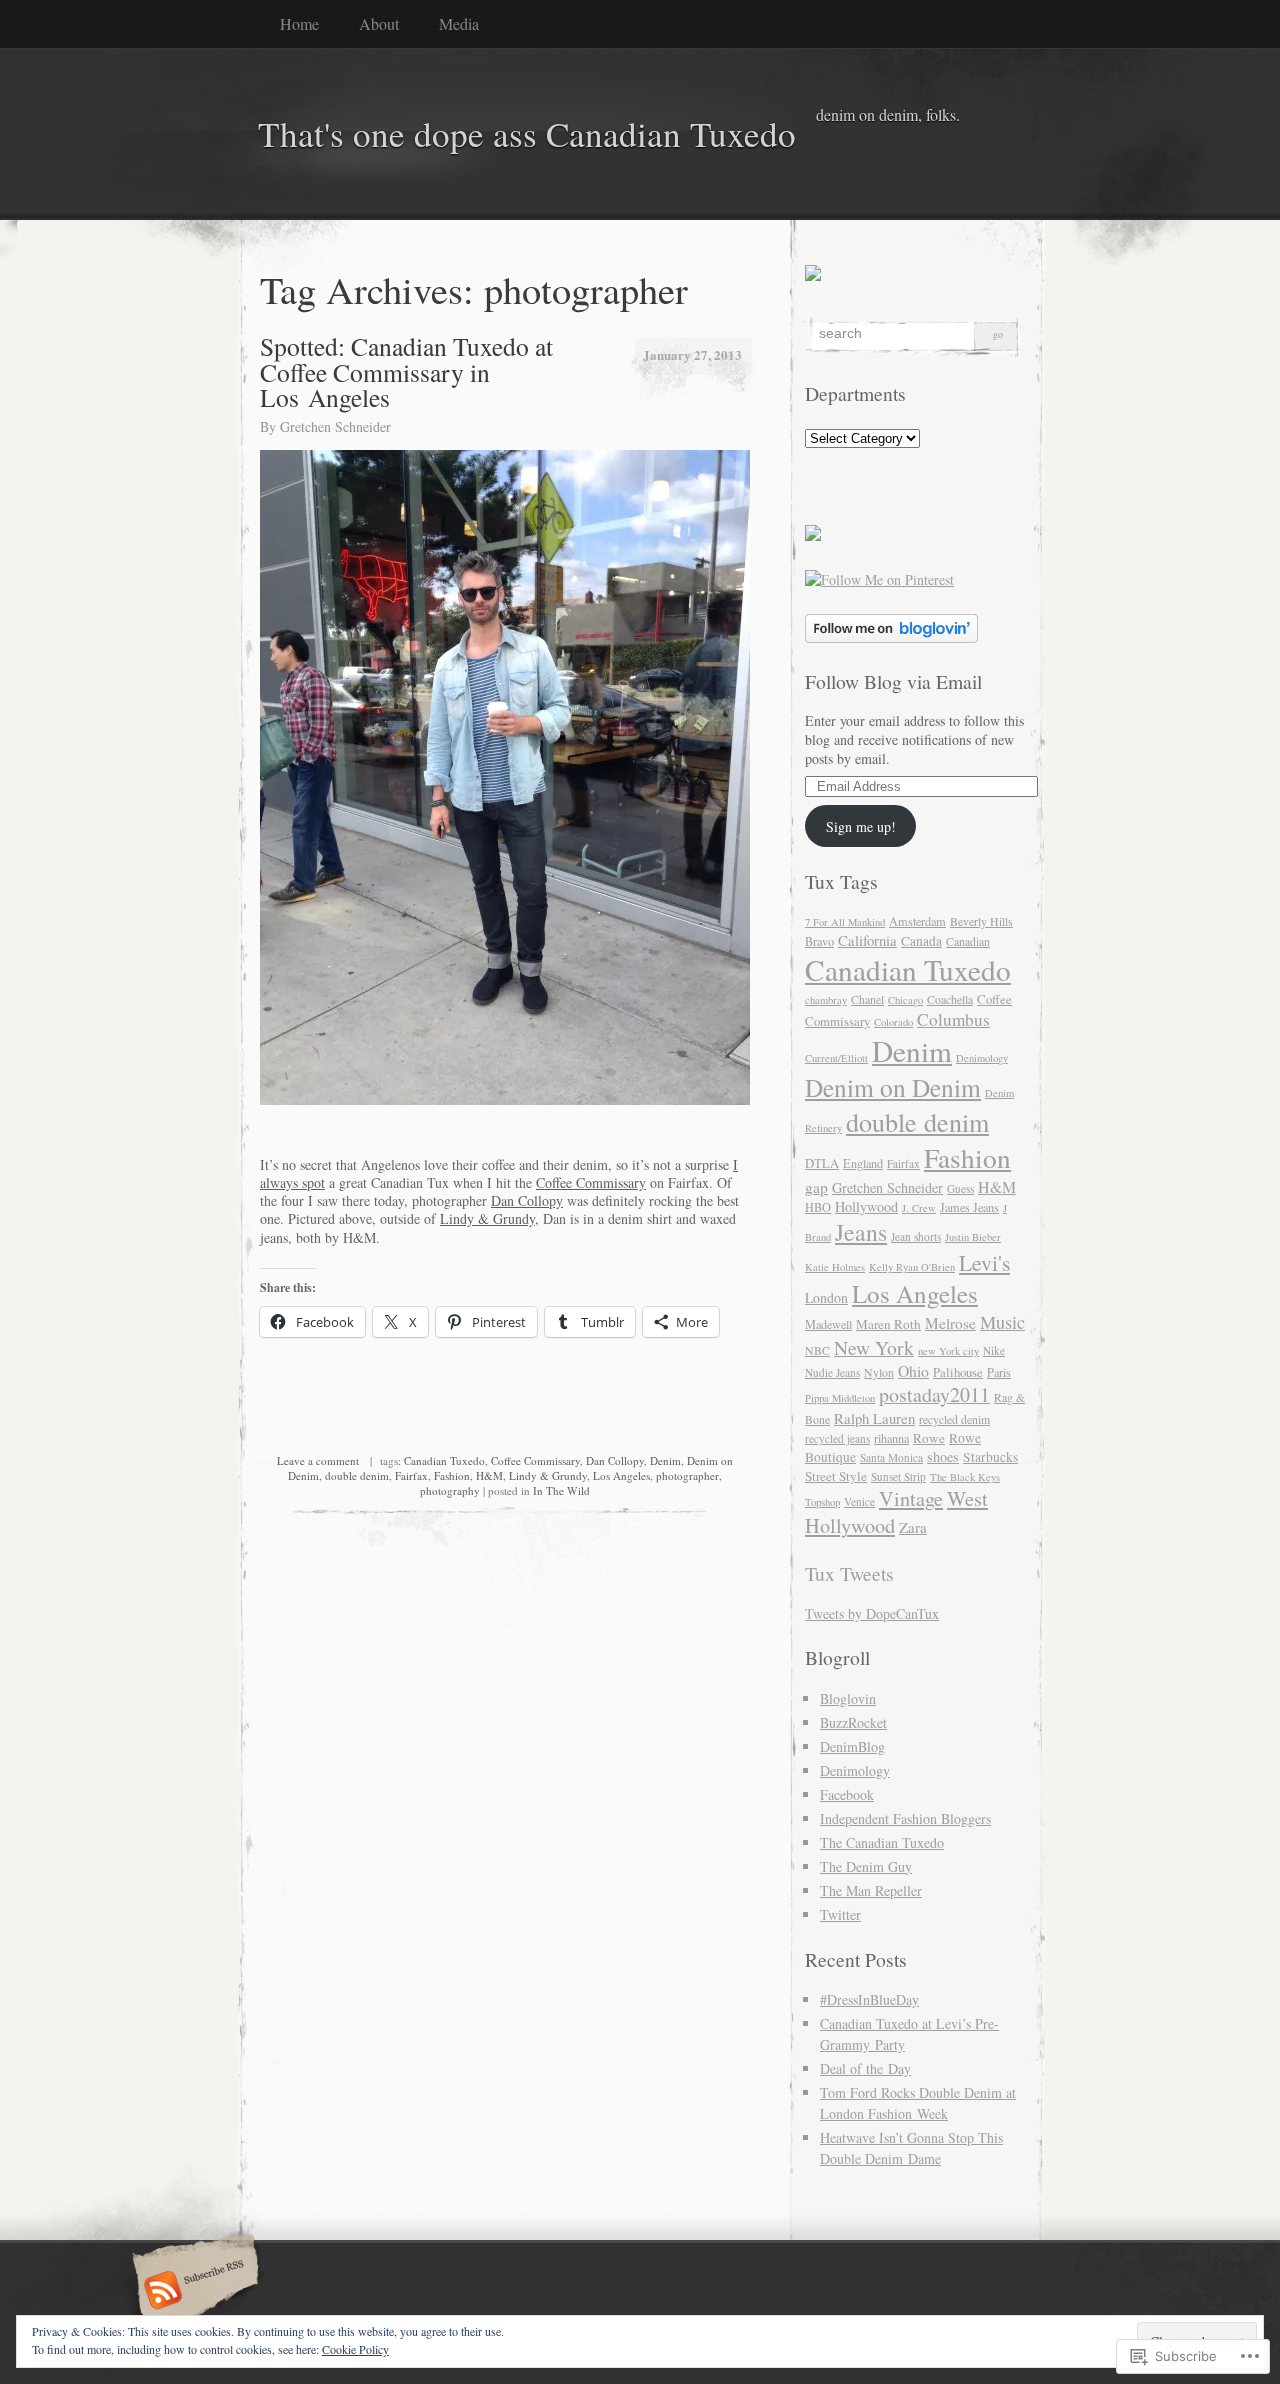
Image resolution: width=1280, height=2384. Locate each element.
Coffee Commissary (591, 1182)
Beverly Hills (981, 921)
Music (1002, 1322)
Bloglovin (848, 1698)
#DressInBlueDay (869, 1999)
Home (299, 23)
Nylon (879, 1372)
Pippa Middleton (840, 1398)
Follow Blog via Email (893, 681)
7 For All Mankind (845, 922)
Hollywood (866, 1206)
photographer (687, 1475)
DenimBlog (852, 1746)
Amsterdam (917, 921)
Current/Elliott (836, 1058)
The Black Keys (965, 1477)
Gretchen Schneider (335, 426)
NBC (817, 1350)
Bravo (819, 941)
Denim (665, 1460)
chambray (826, 1000)
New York (874, 1347)
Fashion (452, 1475)
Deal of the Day (865, 2068)
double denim (357, 1475)
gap (816, 1187)
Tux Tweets (849, 1573)
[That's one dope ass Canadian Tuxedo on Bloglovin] (891, 637)
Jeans (861, 1232)
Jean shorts (916, 1236)
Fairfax (411, 1475)
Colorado (893, 1022)
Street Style (836, 1476)
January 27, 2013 (692, 354)
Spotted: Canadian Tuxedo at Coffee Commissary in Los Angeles (406, 371)
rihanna (891, 1438)
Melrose (950, 1323)
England (863, 1163)
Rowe (929, 1438)
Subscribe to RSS (192, 2292)
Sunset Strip (898, 1476)
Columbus (953, 1019)
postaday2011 (934, 1394)
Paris (999, 1372)
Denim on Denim (893, 1087)
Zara (913, 1527)
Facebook (847, 1794)
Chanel (867, 999)
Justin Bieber (973, 1237)
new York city (948, 1351)
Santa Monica (891, 1457)
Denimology (982, 1058)
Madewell (828, 1324)
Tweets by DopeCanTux (872, 1613)
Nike (994, 1350)
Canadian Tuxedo (444, 1460)
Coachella (950, 999)
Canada (921, 941)
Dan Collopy (527, 1200)
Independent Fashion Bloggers (905, 1818)
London (826, 1297)
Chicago (905, 1000)
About (379, 23)
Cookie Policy (355, 2349)
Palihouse (958, 1372)
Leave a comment (318, 1460)
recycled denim (954, 1419)
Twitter (840, 1914)
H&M (489, 1475)
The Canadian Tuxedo (882, 1842)
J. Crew (919, 1208)
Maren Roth (888, 1324)
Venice (859, 1501)
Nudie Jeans (832, 1372)
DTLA (822, 1163)
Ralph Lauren (874, 1418)
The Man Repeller (871, 1890)
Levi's (984, 1262)
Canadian (968, 941)
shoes (943, 1456)
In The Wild (561, 1490)
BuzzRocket (853, 1722)
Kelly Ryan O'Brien (912, 1267)
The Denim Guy (866, 1866)
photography (450, 1490)
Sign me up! (861, 826)
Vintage (911, 1498)
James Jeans (969, 1207)
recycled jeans (837, 1438)
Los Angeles (621, 1475)
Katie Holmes (835, 1267)
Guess (960, 1188)
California (867, 940)
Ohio (913, 1370)
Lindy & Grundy (487, 1218)
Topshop (822, 1502)
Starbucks (990, 1457)
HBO (818, 1207)
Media (459, 23)
